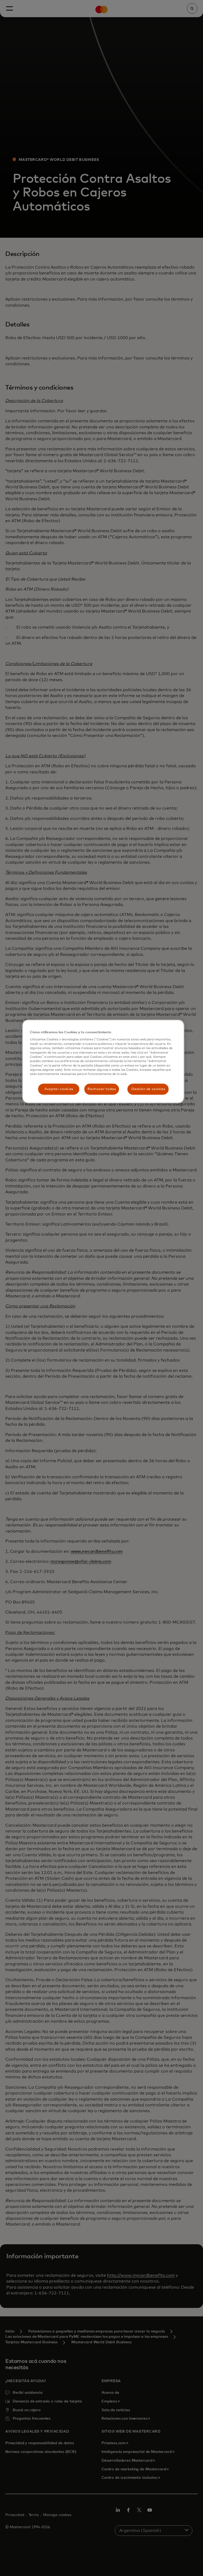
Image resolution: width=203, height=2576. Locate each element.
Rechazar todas (102, 1089)
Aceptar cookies (59, 1089)
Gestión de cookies (148, 1089)
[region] (103, 1062)
